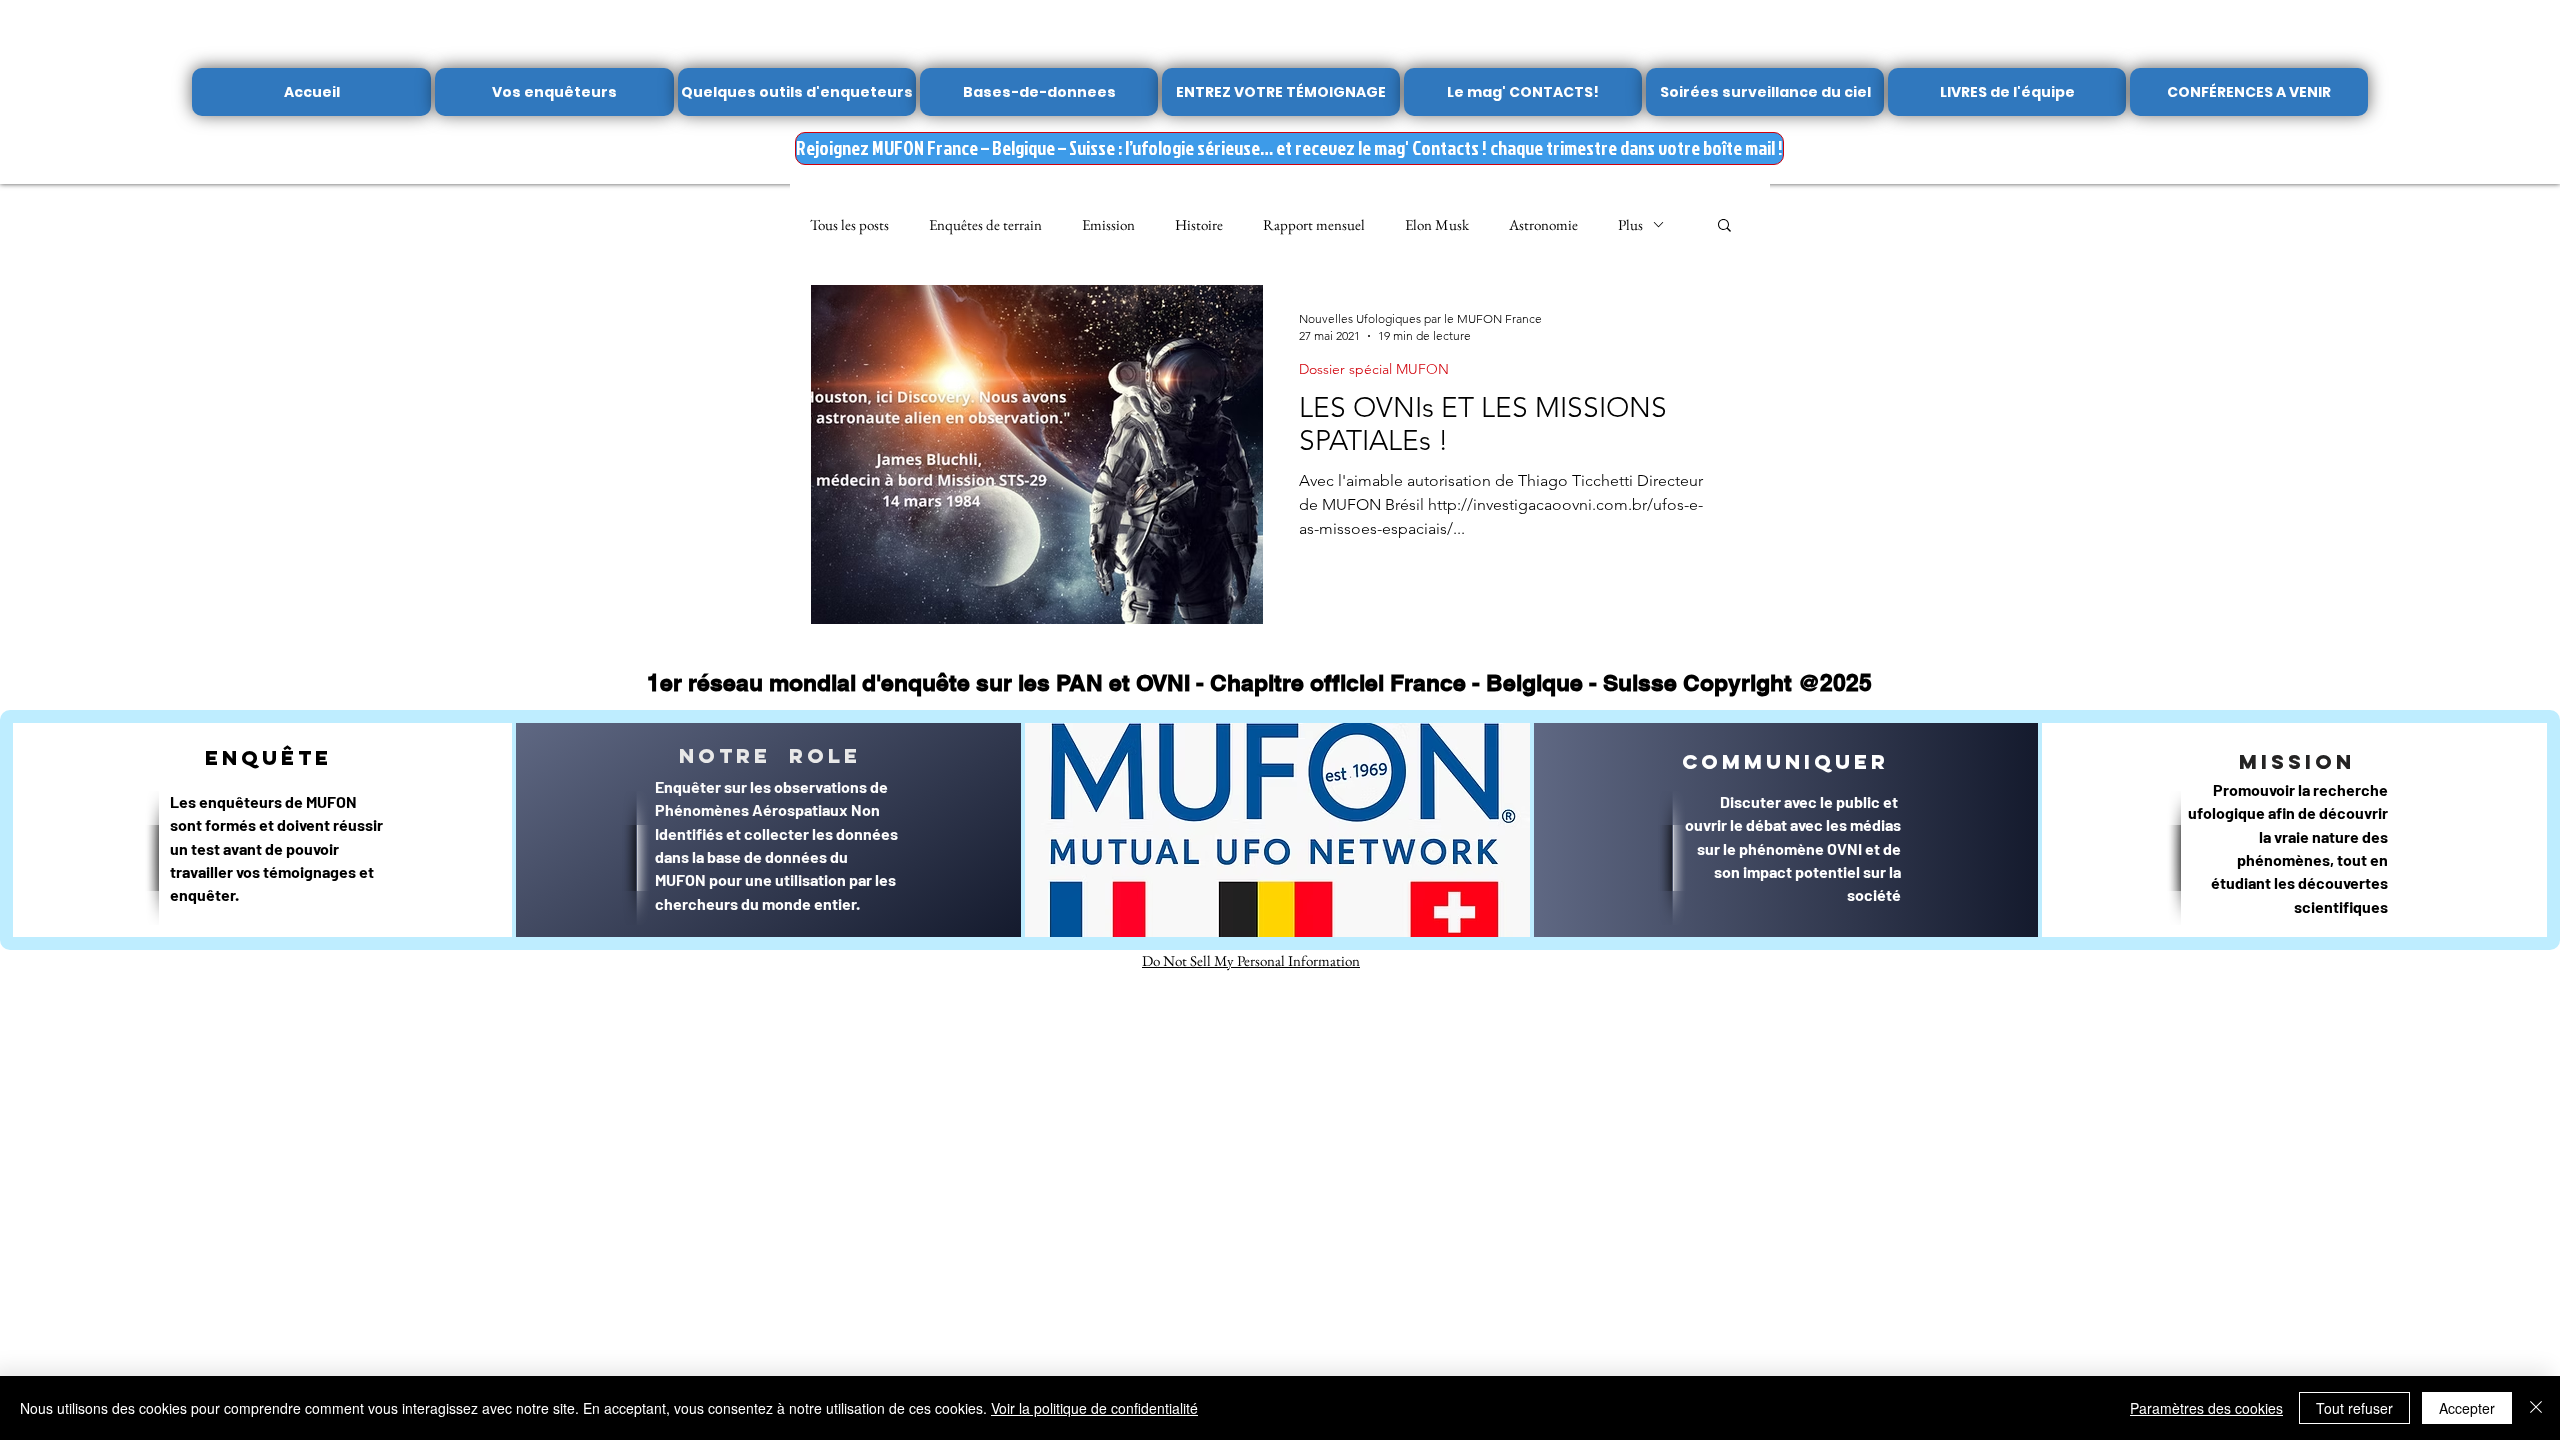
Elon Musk (1437, 224)
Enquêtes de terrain (985, 224)
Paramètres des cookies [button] (2206, 1408)
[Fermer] (2536, 1408)
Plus (1630, 224)
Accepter (2467, 1408)
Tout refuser (2354, 1408)
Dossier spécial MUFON (1374, 369)
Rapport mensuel (1314, 224)
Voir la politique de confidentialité (1094, 1408)
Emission (1108, 224)
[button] (1724, 226)
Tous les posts (849, 224)
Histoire (1199, 224)
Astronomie (1543, 224)
